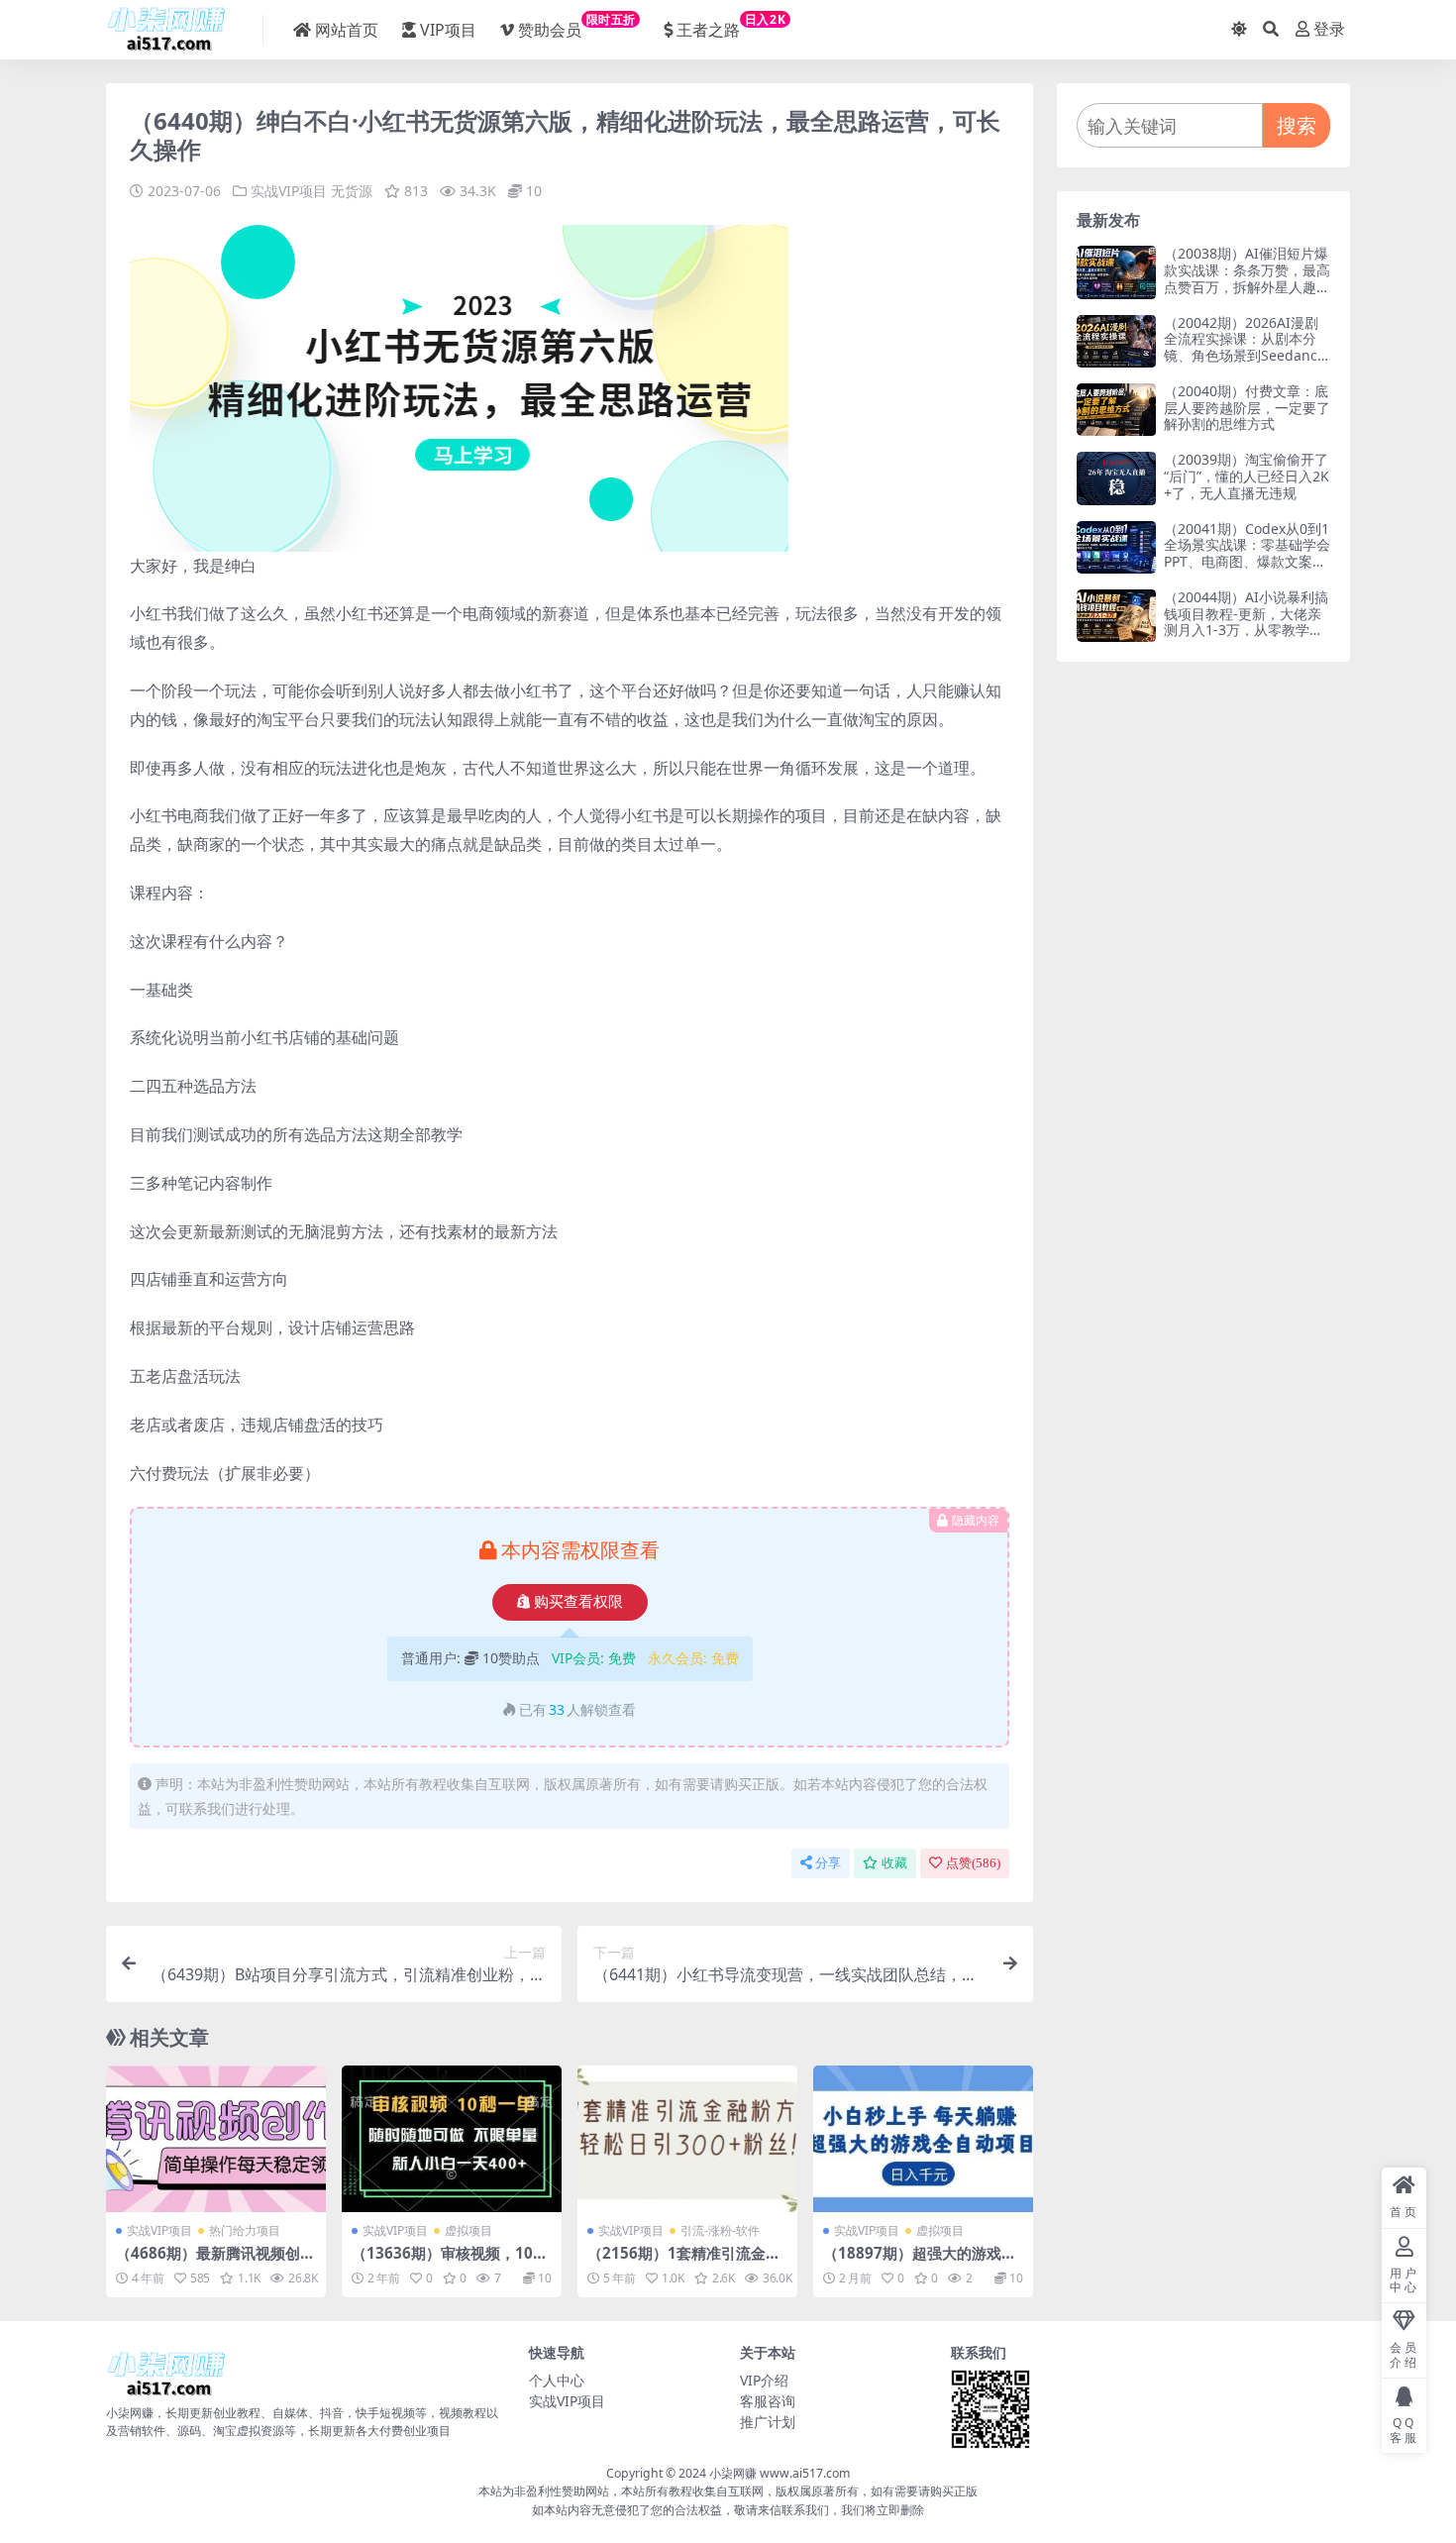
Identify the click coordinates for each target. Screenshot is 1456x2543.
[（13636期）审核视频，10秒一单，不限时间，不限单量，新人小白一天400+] (452, 2139)
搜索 (1297, 125)
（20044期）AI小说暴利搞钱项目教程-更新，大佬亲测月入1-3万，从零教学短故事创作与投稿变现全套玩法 (1247, 630)
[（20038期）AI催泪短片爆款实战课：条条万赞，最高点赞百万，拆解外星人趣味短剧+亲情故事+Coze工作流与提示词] (1116, 272)
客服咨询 (768, 2401)
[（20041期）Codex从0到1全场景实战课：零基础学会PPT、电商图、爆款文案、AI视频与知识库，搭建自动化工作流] (1116, 547)
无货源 (352, 191)
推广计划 (768, 2422)
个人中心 (557, 2380)
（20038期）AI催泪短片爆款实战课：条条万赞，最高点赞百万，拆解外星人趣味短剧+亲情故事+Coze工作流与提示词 (1247, 286)
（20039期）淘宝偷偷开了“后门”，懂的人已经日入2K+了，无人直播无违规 (1247, 476)
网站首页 (347, 30)
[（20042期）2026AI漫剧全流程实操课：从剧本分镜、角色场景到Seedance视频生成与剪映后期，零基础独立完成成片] (1116, 341)
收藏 (894, 1863)
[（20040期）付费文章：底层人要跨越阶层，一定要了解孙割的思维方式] (1116, 410)
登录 (1329, 29)
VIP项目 (448, 30)
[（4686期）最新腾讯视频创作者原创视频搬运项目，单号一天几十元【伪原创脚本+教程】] (216, 2139)
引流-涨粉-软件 (720, 2230)
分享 (828, 1863)
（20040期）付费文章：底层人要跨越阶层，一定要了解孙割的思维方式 (1247, 408)
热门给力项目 (245, 2230)
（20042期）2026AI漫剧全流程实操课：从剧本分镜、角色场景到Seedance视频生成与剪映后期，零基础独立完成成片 (1247, 356)
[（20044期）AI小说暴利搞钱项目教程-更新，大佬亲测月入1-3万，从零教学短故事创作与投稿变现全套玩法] (1116, 616)
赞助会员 (577, 26)
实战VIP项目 (289, 191)
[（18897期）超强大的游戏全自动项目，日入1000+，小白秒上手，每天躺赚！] (923, 2139)
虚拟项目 (468, 2230)
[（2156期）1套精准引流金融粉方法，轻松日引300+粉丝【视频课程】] (687, 2139)
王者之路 (731, 26)
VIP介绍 (764, 2380)
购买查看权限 (578, 1602)
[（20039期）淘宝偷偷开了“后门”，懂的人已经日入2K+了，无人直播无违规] (1116, 478)
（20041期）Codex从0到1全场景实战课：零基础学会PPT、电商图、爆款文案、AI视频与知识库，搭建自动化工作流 (1247, 562)
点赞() (973, 1863)
